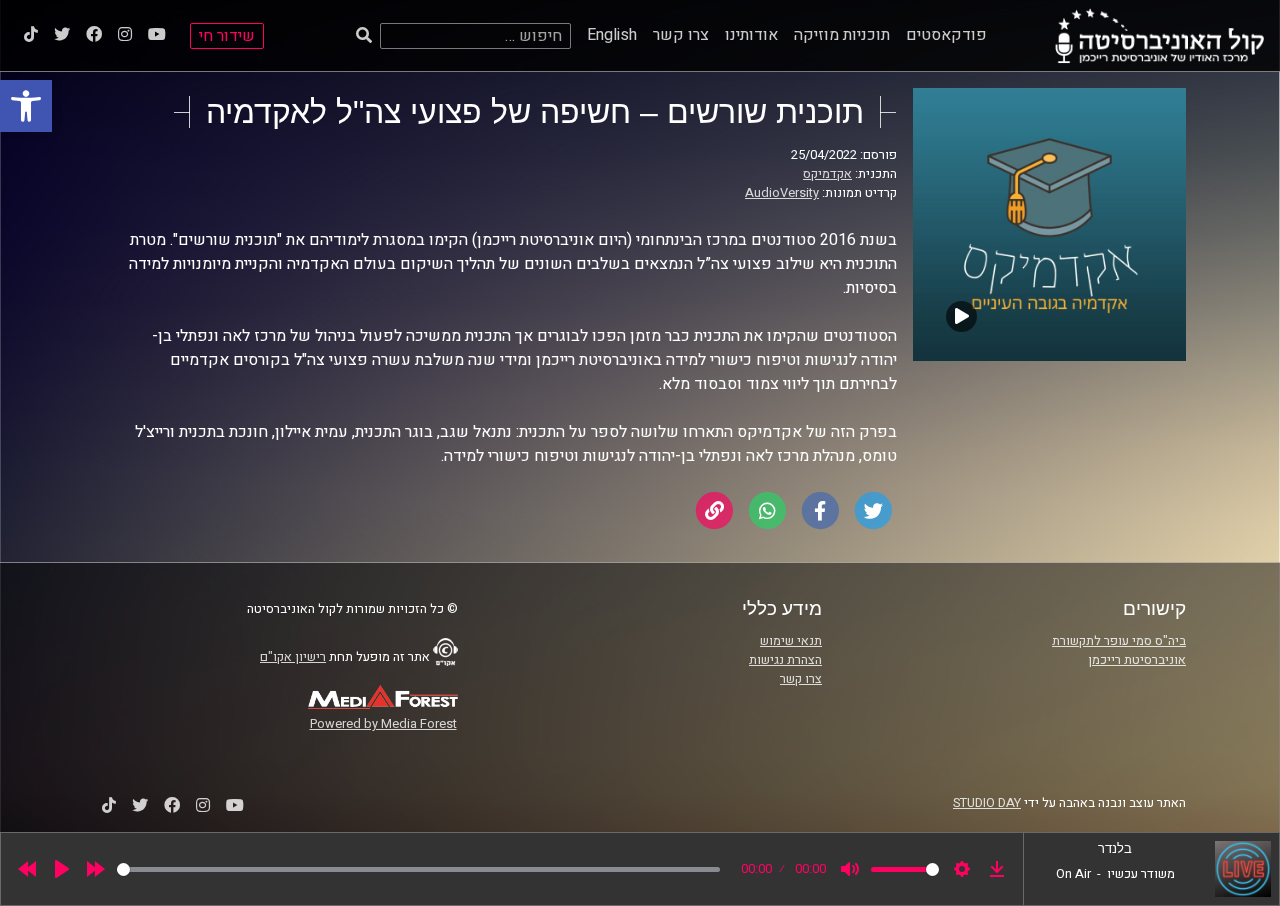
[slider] (418, 869)
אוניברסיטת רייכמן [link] (1137, 660)
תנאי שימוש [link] (791, 641)
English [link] (612, 35)
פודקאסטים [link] (946, 35)
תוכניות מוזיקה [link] (842, 35)
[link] (26, 106)
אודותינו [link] (751, 35)
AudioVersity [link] (782, 193)
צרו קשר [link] (681, 35)
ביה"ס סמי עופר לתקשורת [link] (1119, 641)
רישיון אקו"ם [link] (293, 657)
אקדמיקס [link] (827, 174)
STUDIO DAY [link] (987, 803)
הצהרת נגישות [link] (785, 660)
